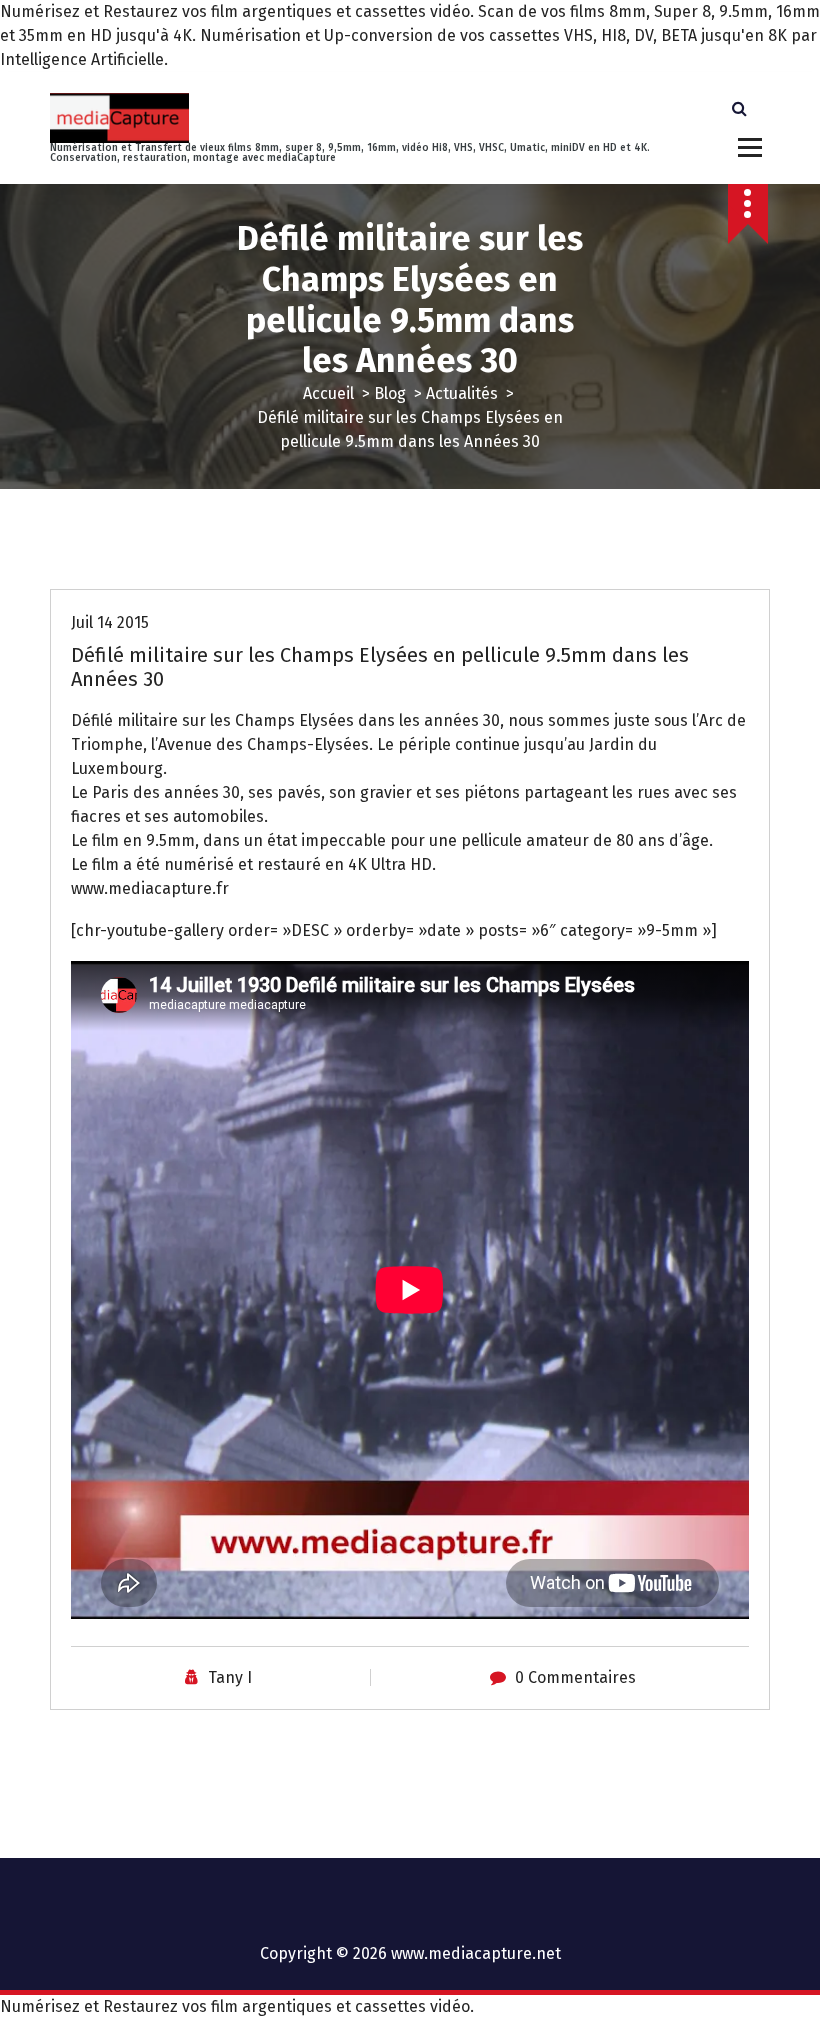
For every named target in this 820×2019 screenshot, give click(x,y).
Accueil (328, 393)
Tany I (230, 1677)
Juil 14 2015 (110, 622)
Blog (390, 393)
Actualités (462, 393)
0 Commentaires (575, 1677)
